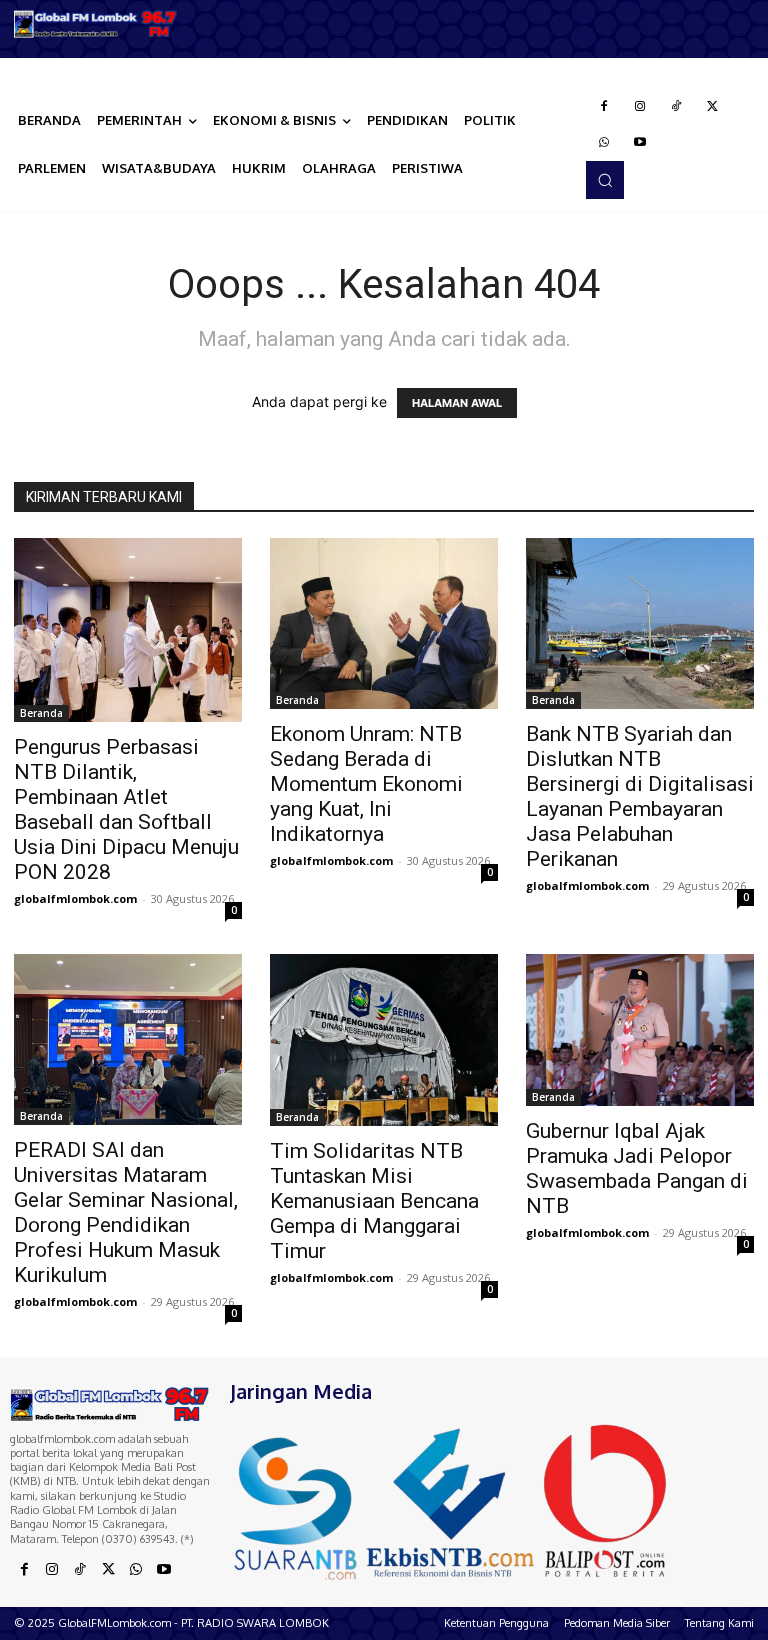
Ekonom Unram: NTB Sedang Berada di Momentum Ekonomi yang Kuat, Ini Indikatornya (366, 784)
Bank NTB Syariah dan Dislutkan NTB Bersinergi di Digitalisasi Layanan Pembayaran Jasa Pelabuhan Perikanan (640, 796)
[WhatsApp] (604, 143)
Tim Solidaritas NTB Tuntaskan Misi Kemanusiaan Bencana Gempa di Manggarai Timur (374, 1201)
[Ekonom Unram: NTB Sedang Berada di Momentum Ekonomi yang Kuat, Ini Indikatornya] (384, 623)
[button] (605, 180)
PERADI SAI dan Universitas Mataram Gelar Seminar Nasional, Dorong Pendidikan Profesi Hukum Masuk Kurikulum (126, 1212)
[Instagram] (640, 107)
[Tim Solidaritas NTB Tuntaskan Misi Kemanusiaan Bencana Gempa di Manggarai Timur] (384, 1039)
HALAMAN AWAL (457, 403)
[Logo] (96, 24)
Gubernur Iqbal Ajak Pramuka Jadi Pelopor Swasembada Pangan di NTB (637, 1168)
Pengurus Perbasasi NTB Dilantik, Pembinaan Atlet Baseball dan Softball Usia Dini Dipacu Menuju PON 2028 (126, 809)
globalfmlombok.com (75, 898)
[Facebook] (604, 107)
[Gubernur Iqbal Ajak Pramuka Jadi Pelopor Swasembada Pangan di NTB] (640, 1030)
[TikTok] (676, 107)
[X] (712, 107)
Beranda (41, 713)
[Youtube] (640, 143)
